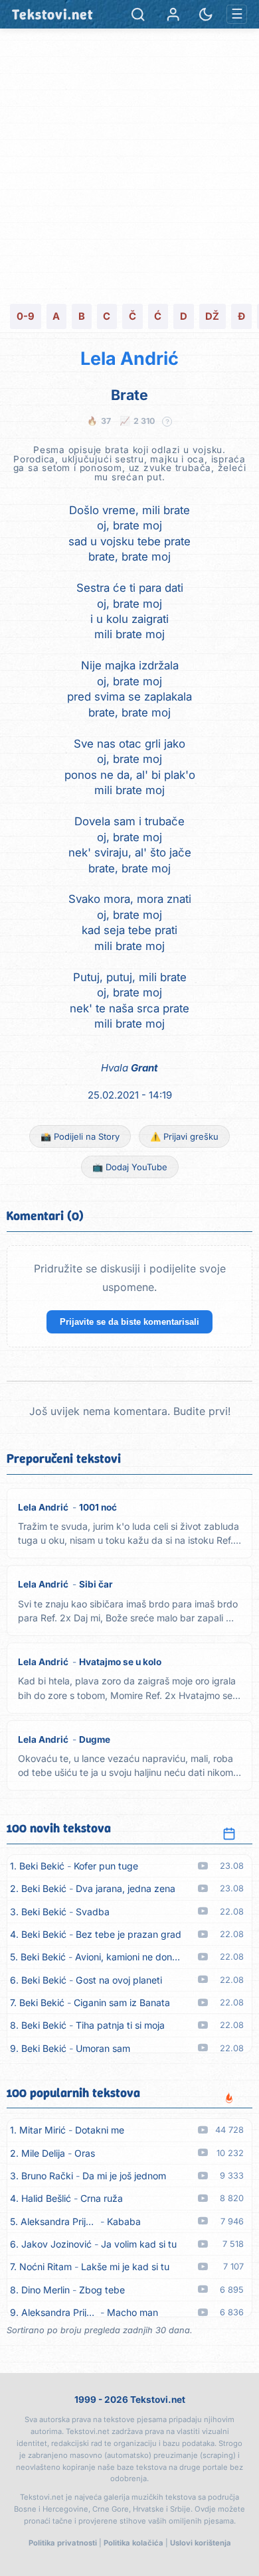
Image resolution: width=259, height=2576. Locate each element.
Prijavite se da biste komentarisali (129, 1322)
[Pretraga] (138, 14)
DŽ (212, 316)
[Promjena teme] (206, 14)
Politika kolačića (133, 2543)
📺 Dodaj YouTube (130, 1167)
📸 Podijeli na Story (80, 1136)
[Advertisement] (129, 165)
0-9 (26, 316)
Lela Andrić (129, 359)
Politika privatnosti (63, 2543)
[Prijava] (173, 14)
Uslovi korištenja (201, 2543)
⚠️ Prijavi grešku (184, 1136)
